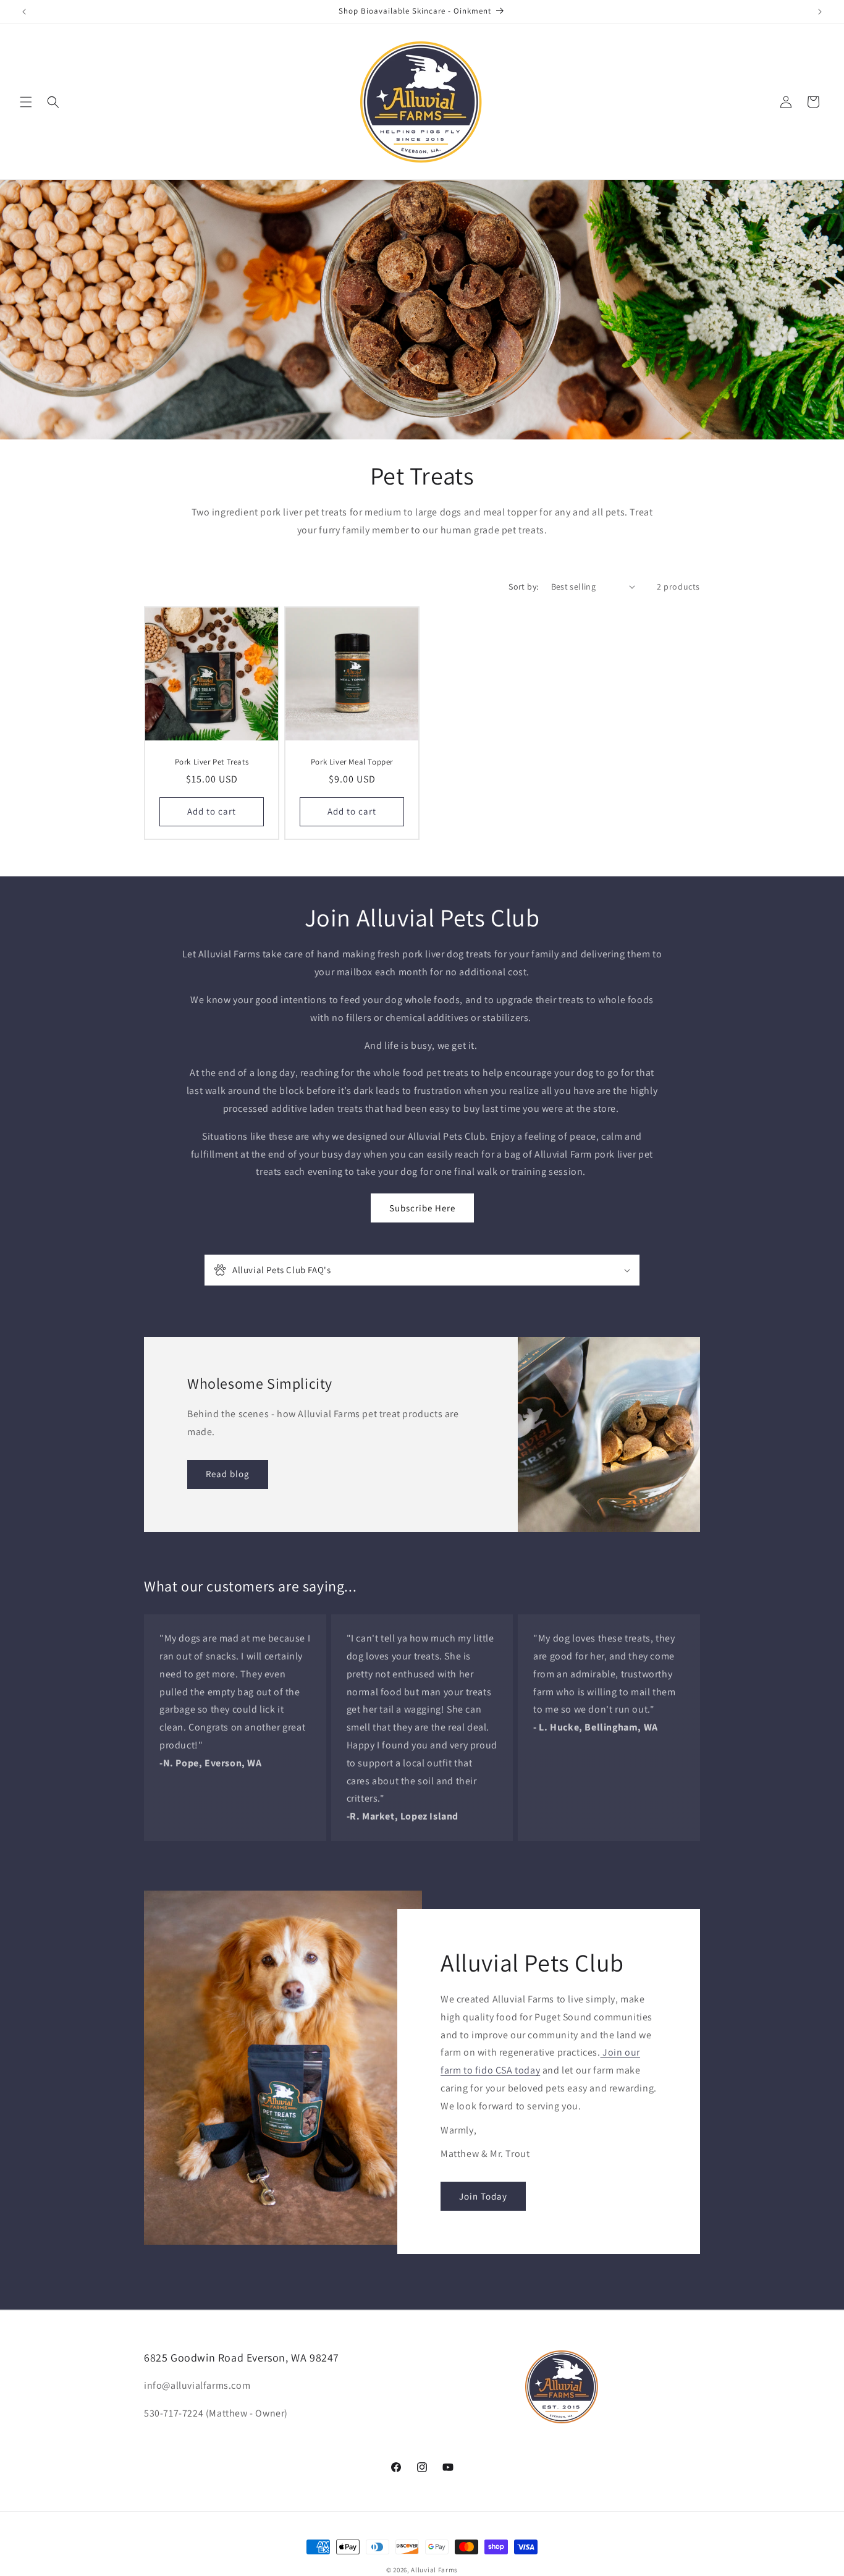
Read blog (228, 1474)
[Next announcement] (820, 12)
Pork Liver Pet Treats (212, 762)
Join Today (483, 2196)
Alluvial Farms (434, 2570)
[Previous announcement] (24, 12)
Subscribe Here (422, 1208)
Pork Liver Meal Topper (352, 762)
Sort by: (523, 587)
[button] (26, 102)
